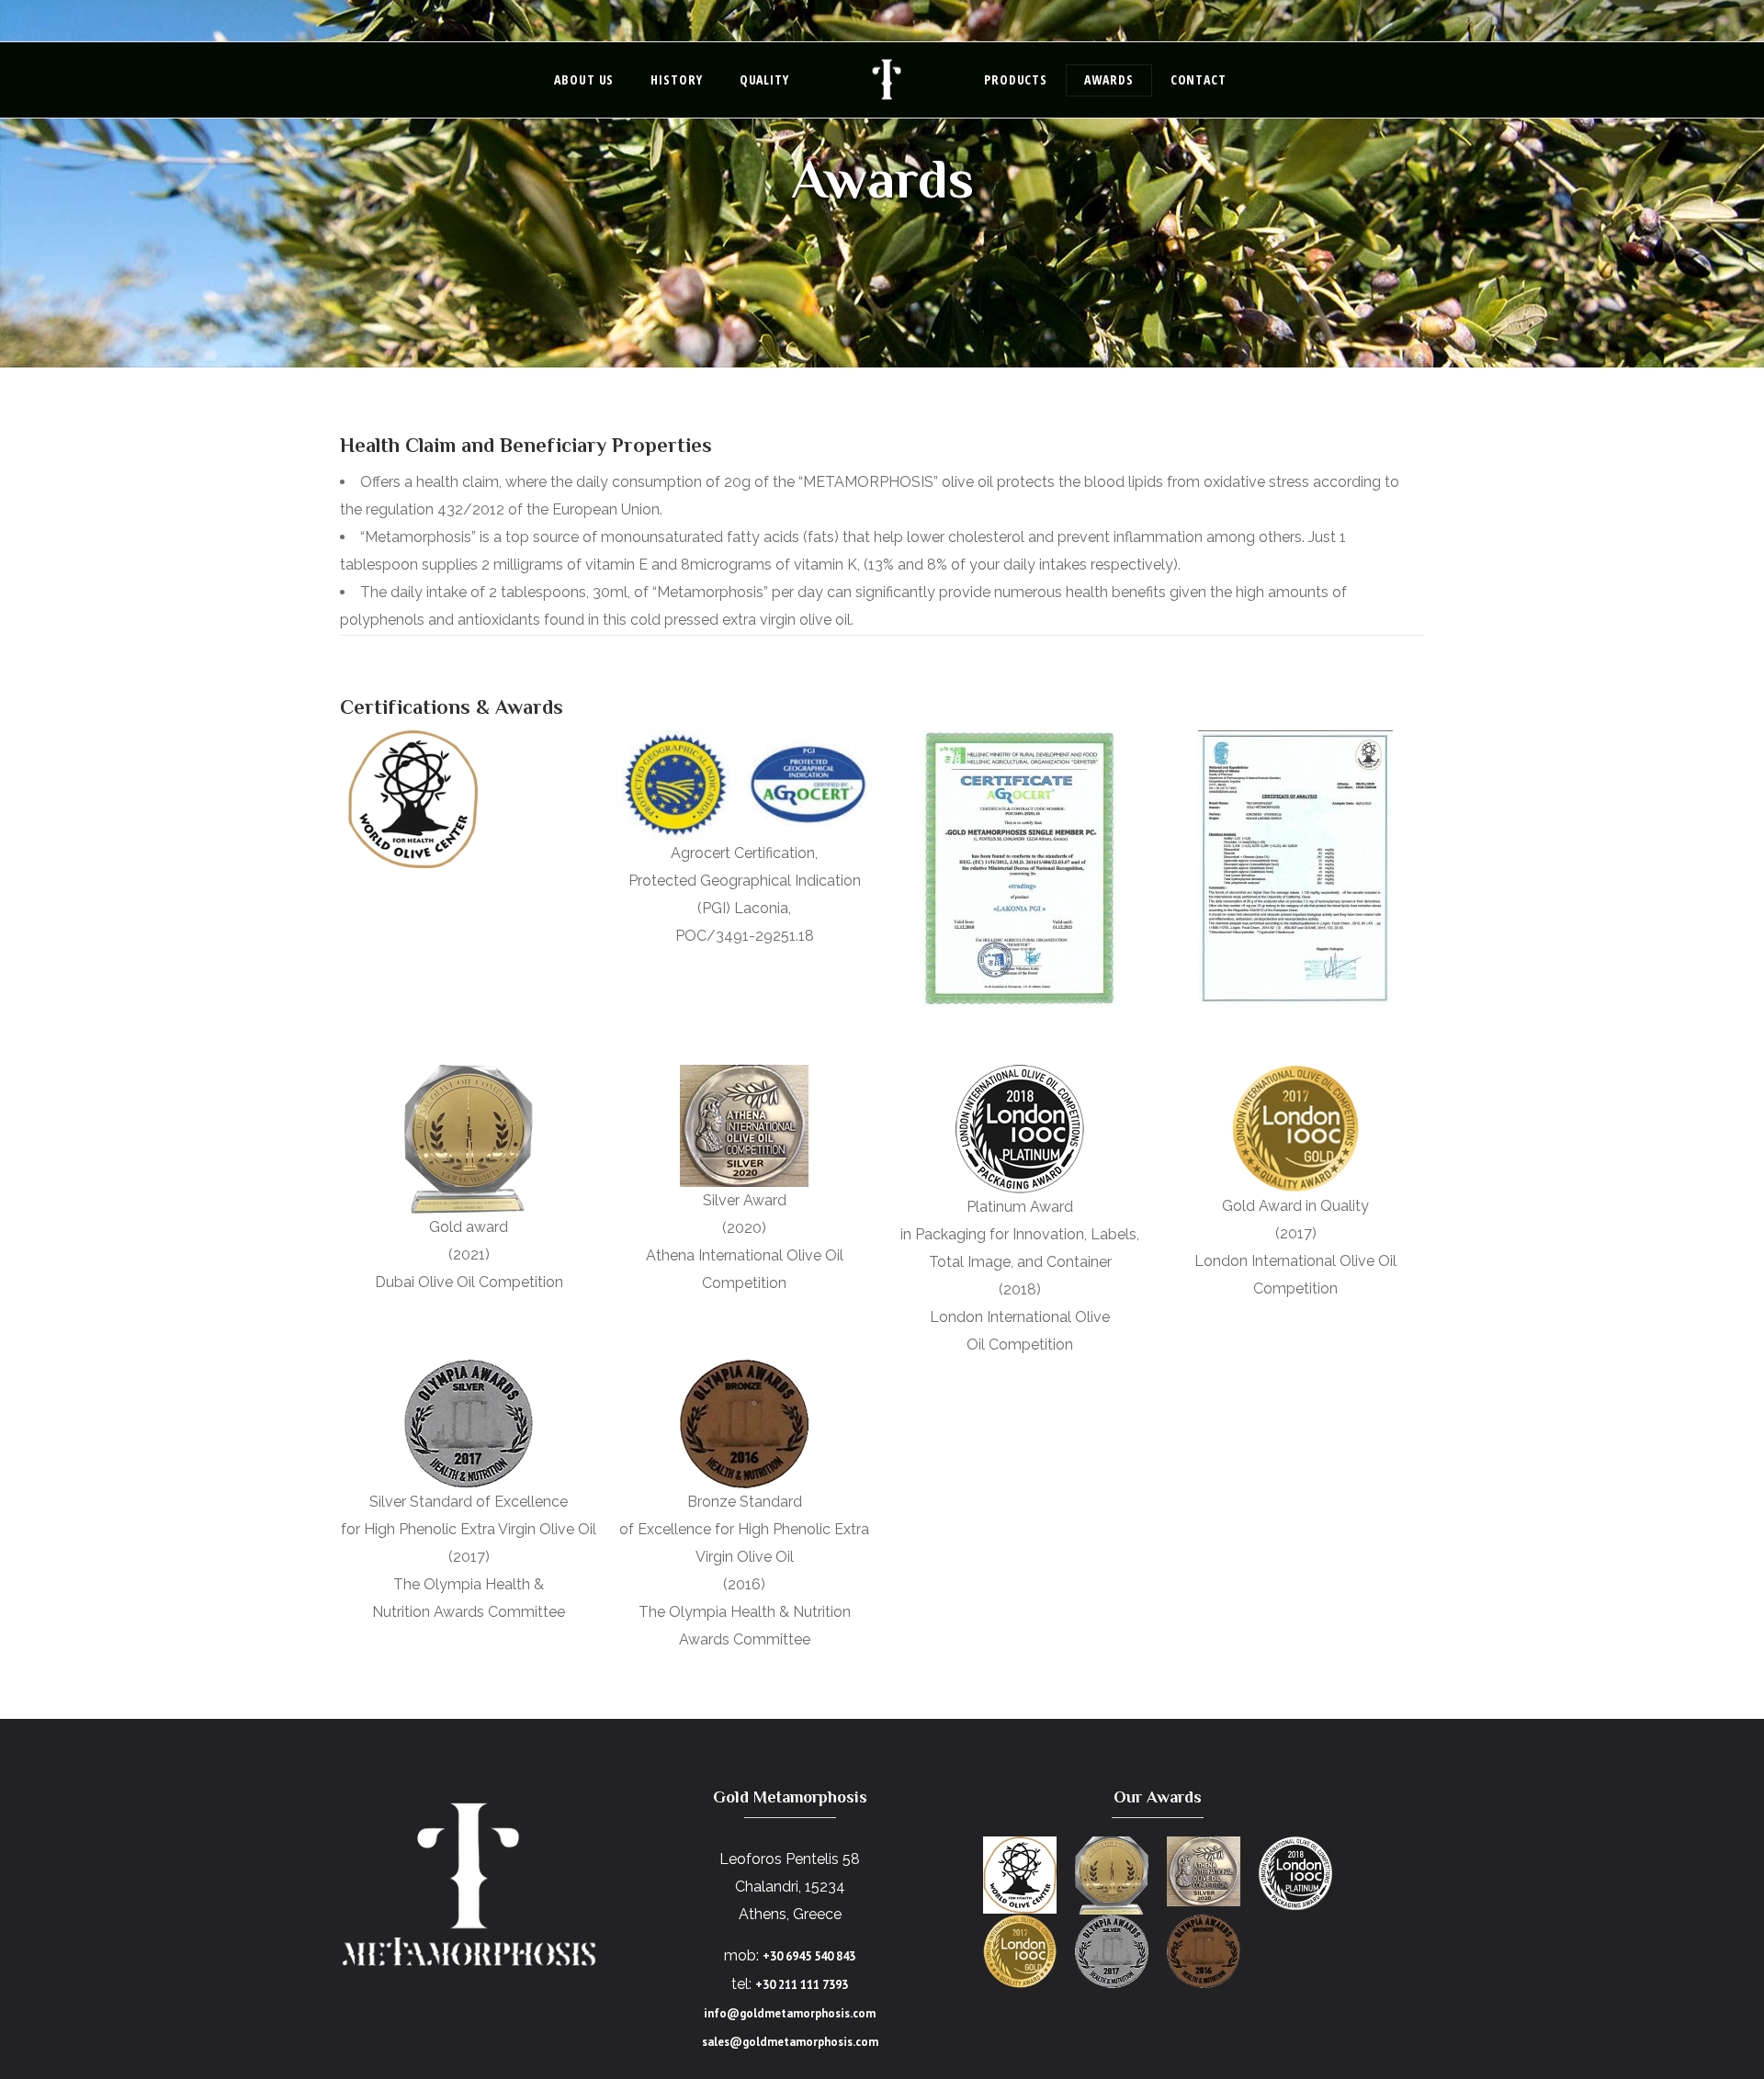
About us (584, 79)
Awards (1108, 79)
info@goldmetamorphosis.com (790, 2013)
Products (1016, 79)
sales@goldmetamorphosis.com (790, 2042)
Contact (1199, 79)
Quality (764, 79)
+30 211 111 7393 (802, 1985)
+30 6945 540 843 (809, 1956)
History (676, 79)
